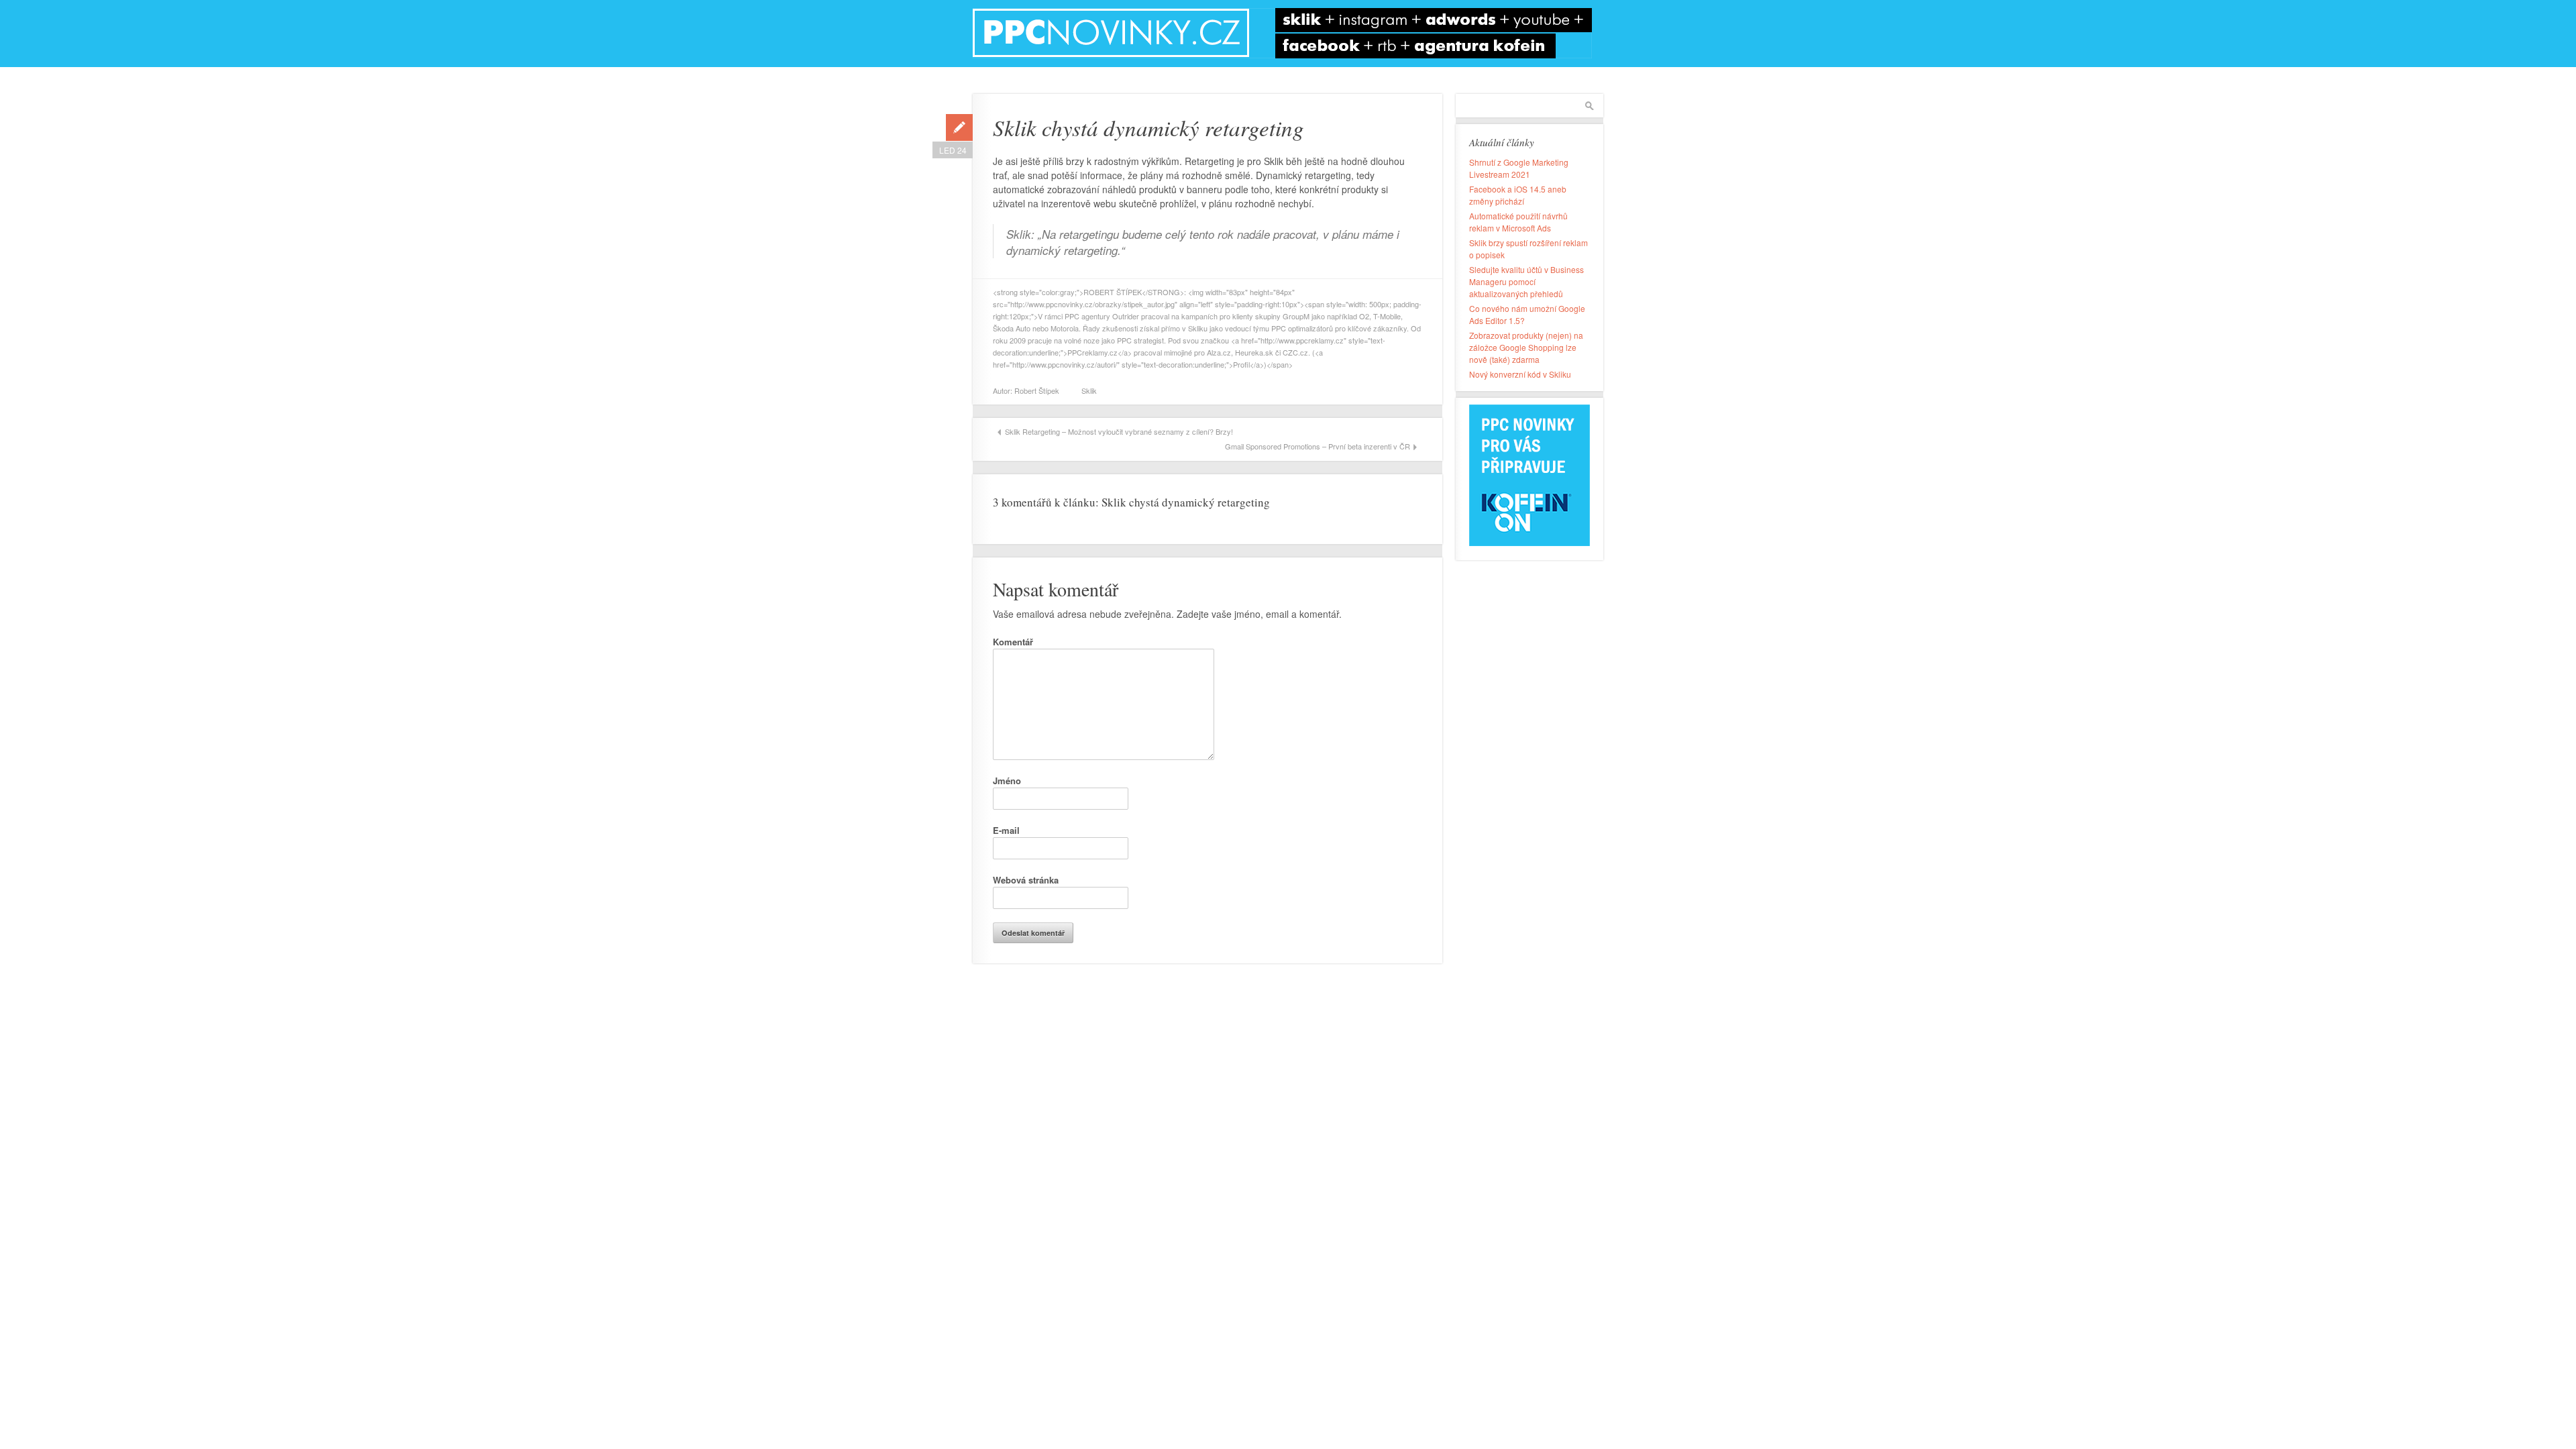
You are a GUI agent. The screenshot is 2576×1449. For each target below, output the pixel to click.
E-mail (1006, 830)
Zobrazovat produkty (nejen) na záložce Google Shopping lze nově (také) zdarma (1526, 347)
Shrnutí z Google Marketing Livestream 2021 (1519, 168)
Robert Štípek (1037, 390)
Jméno (1007, 781)
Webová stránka (1026, 880)
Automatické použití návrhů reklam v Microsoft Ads (1518, 222)
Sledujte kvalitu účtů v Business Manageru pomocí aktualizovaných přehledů (1526, 281)
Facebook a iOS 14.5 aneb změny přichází (1518, 195)
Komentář (1013, 642)
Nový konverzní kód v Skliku (1520, 374)
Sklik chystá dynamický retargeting (1148, 127)
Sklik (1089, 390)
